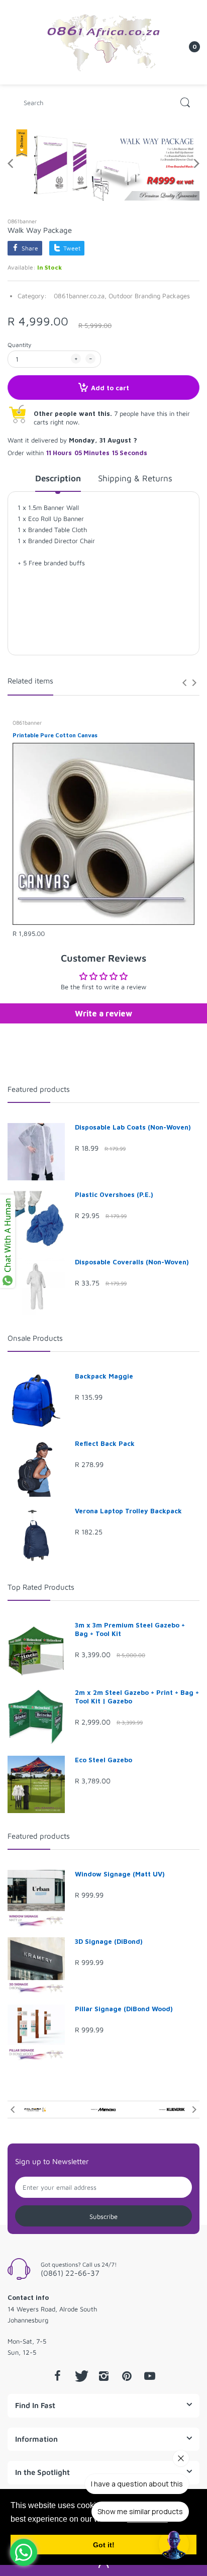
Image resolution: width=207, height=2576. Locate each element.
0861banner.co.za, (80, 296)
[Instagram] (103, 2376)
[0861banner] (103, 41)
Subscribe (103, 2216)
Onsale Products (35, 1338)
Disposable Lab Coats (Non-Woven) (133, 1127)
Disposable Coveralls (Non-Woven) (132, 1262)
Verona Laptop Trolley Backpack (128, 1511)
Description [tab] (58, 478)
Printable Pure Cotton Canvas (55, 735)
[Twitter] (80, 2376)
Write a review (103, 1013)
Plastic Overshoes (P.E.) (114, 1194)
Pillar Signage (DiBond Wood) (124, 2009)
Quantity (19, 345)
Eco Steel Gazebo (103, 1760)
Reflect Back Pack (105, 1443)
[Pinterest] (127, 2376)
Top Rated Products (41, 1587)
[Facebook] (57, 2376)
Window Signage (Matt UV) (120, 1874)
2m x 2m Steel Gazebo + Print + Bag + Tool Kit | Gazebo (137, 1697)
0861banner (22, 221)
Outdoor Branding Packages (149, 296)
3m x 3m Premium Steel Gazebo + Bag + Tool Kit (130, 1629)
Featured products (39, 1089)
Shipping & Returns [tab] (135, 478)
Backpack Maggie (104, 1376)
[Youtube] (150, 2376)
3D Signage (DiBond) (109, 1941)
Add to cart (110, 388)
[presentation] (184, 682)
